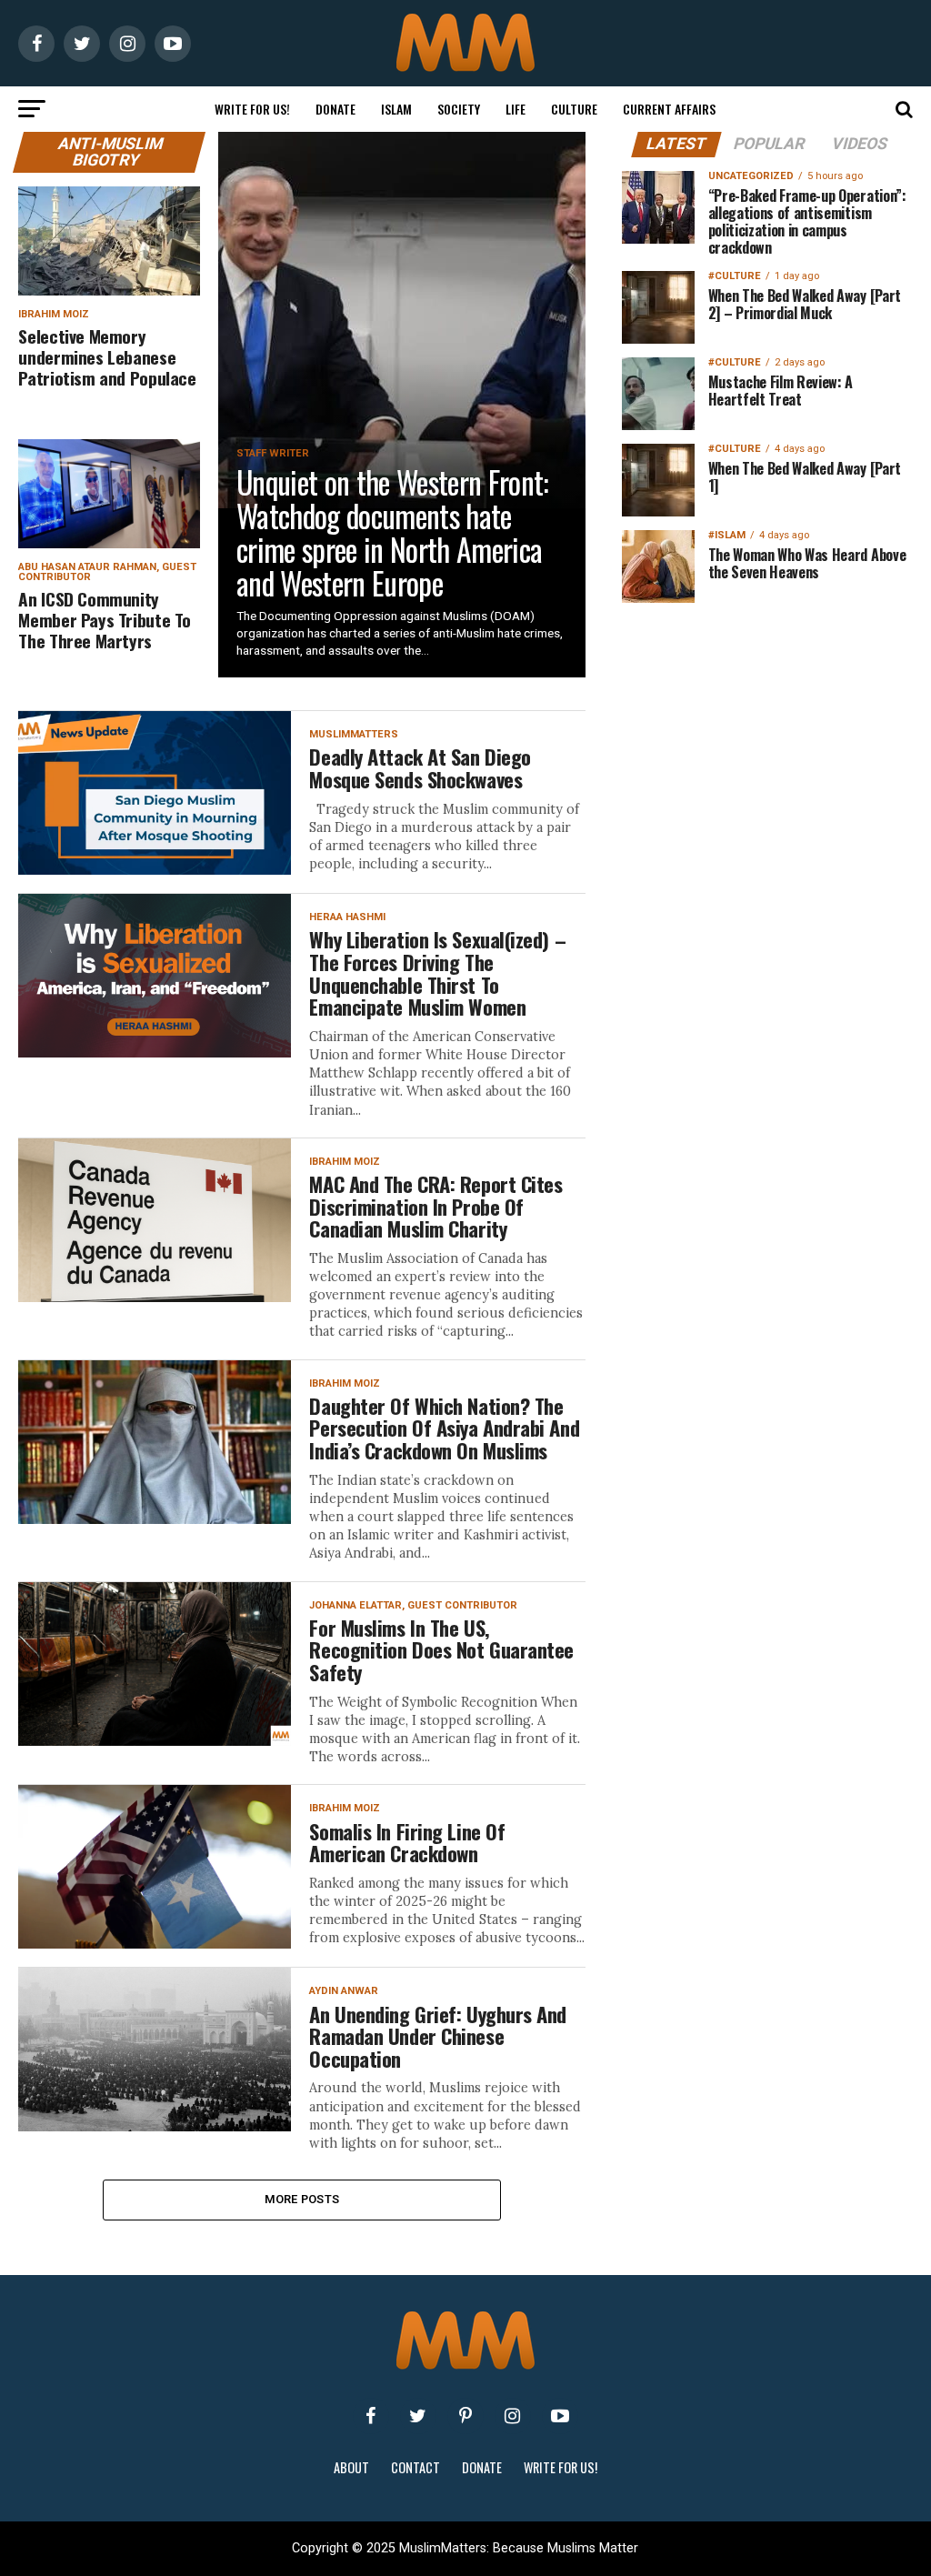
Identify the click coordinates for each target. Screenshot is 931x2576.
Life (516, 109)
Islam (396, 109)
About (351, 2467)
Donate (335, 109)
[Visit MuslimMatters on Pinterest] (465, 2416)
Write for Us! (252, 109)
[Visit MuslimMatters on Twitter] (418, 2416)
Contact (415, 2467)
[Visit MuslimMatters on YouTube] (560, 2416)
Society (459, 109)
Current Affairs (669, 109)
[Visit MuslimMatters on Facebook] (371, 2416)
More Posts (302, 2199)
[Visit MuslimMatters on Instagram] (513, 2416)
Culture (574, 109)
